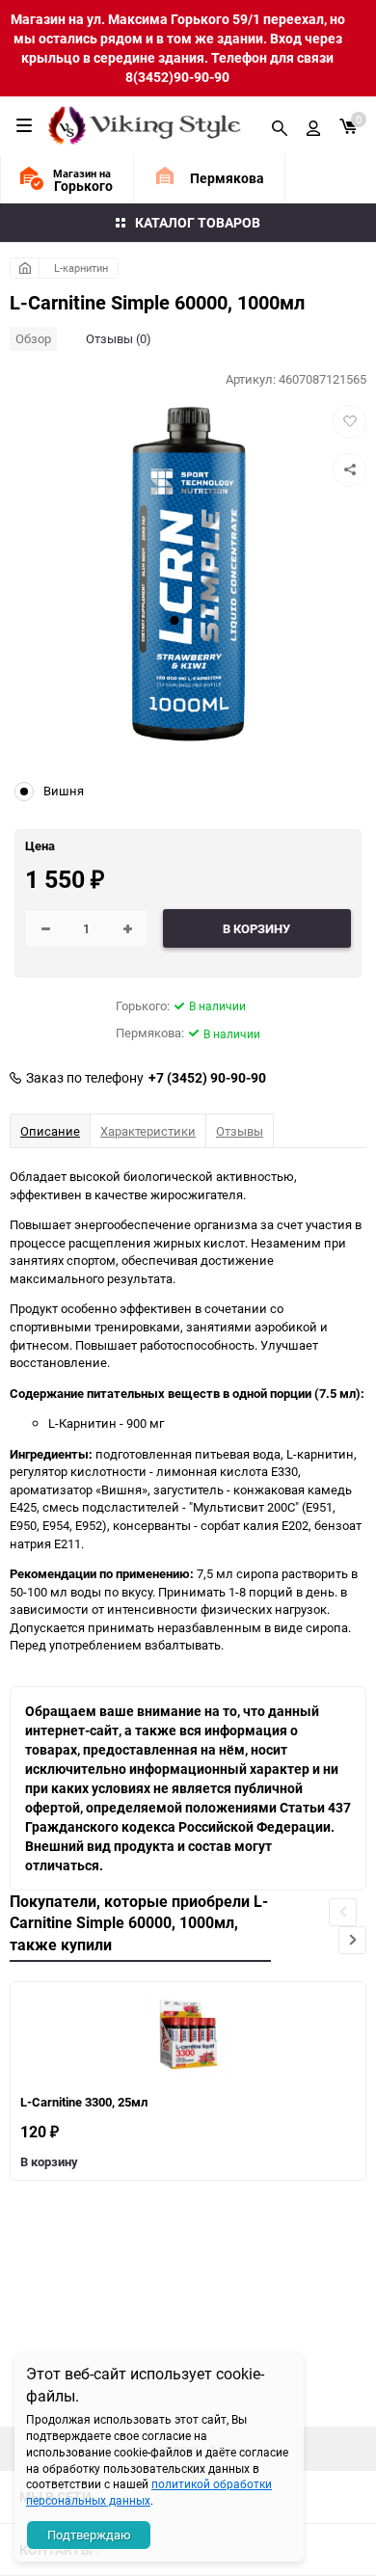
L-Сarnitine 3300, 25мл (84, 2102)
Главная (25, 268)
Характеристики (148, 1131)
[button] (352, 1940)
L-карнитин (81, 268)
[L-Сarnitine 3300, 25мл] (188, 2035)
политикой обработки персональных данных (149, 2492)
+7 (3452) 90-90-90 (207, 1078)
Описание (50, 1131)
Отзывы (240, 1131)
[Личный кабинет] (313, 125)
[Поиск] (280, 125)
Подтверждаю (89, 2535)
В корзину (49, 2161)
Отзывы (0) (119, 338)
